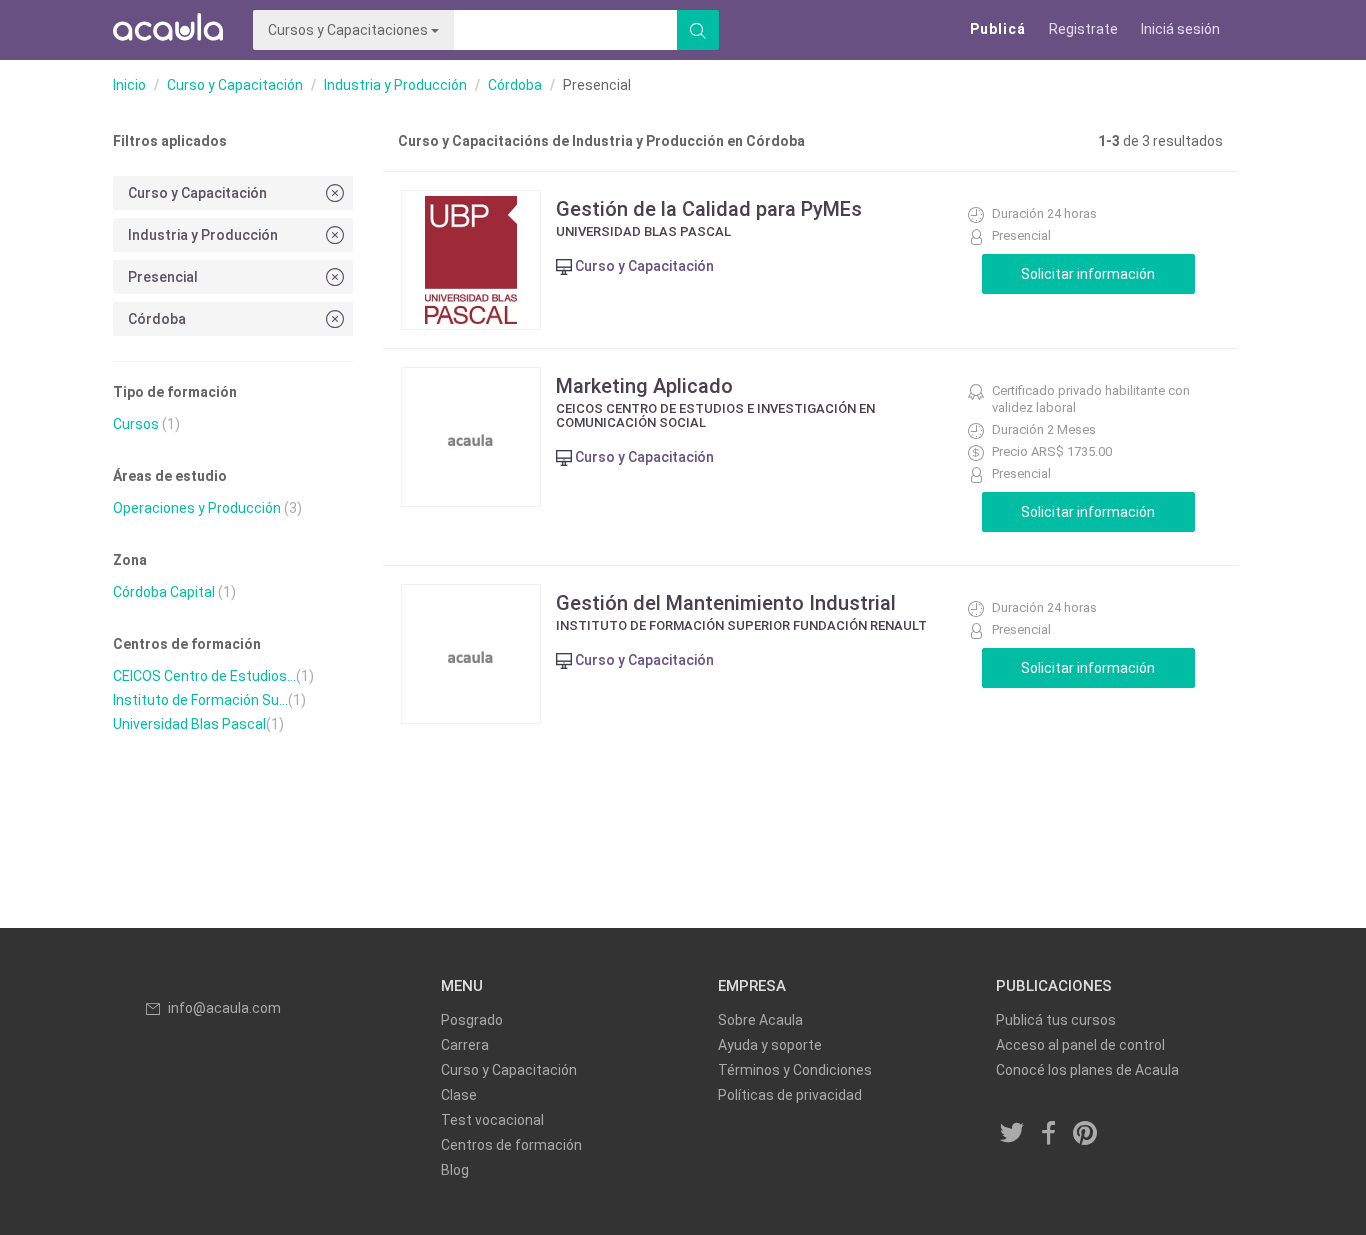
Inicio (129, 85)
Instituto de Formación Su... (200, 700)
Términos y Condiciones (795, 1070)
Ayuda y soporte (770, 1045)
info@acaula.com (224, 1008)
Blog (455, 1170)
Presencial (163, 277)
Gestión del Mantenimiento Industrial (726, 603)
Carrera (465, 1045)
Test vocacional (492, 1120)
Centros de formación (511, 1145)
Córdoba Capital (164, 592)
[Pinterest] (1086, 1135)
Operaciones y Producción (197, 508)
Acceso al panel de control (1080, 1045)
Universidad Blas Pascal (189, 724)
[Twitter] (1013, 1135)
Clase (459, 1095)
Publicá (998, 29)
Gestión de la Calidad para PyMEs (709, 209)
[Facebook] (1049, 1135)
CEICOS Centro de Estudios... (204, 676)
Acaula (168, 30)
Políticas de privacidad (790, 1095)
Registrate (1083, 29)
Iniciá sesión (1180, 29)
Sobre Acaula (760, 1020)
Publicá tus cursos (1056, 1020)
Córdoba (515, 85)
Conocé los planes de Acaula (1087, 1070)
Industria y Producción (395, 85)
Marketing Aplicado (644, 386)
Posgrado (472, 1020)
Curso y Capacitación (235, 85)
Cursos (136, 424)
